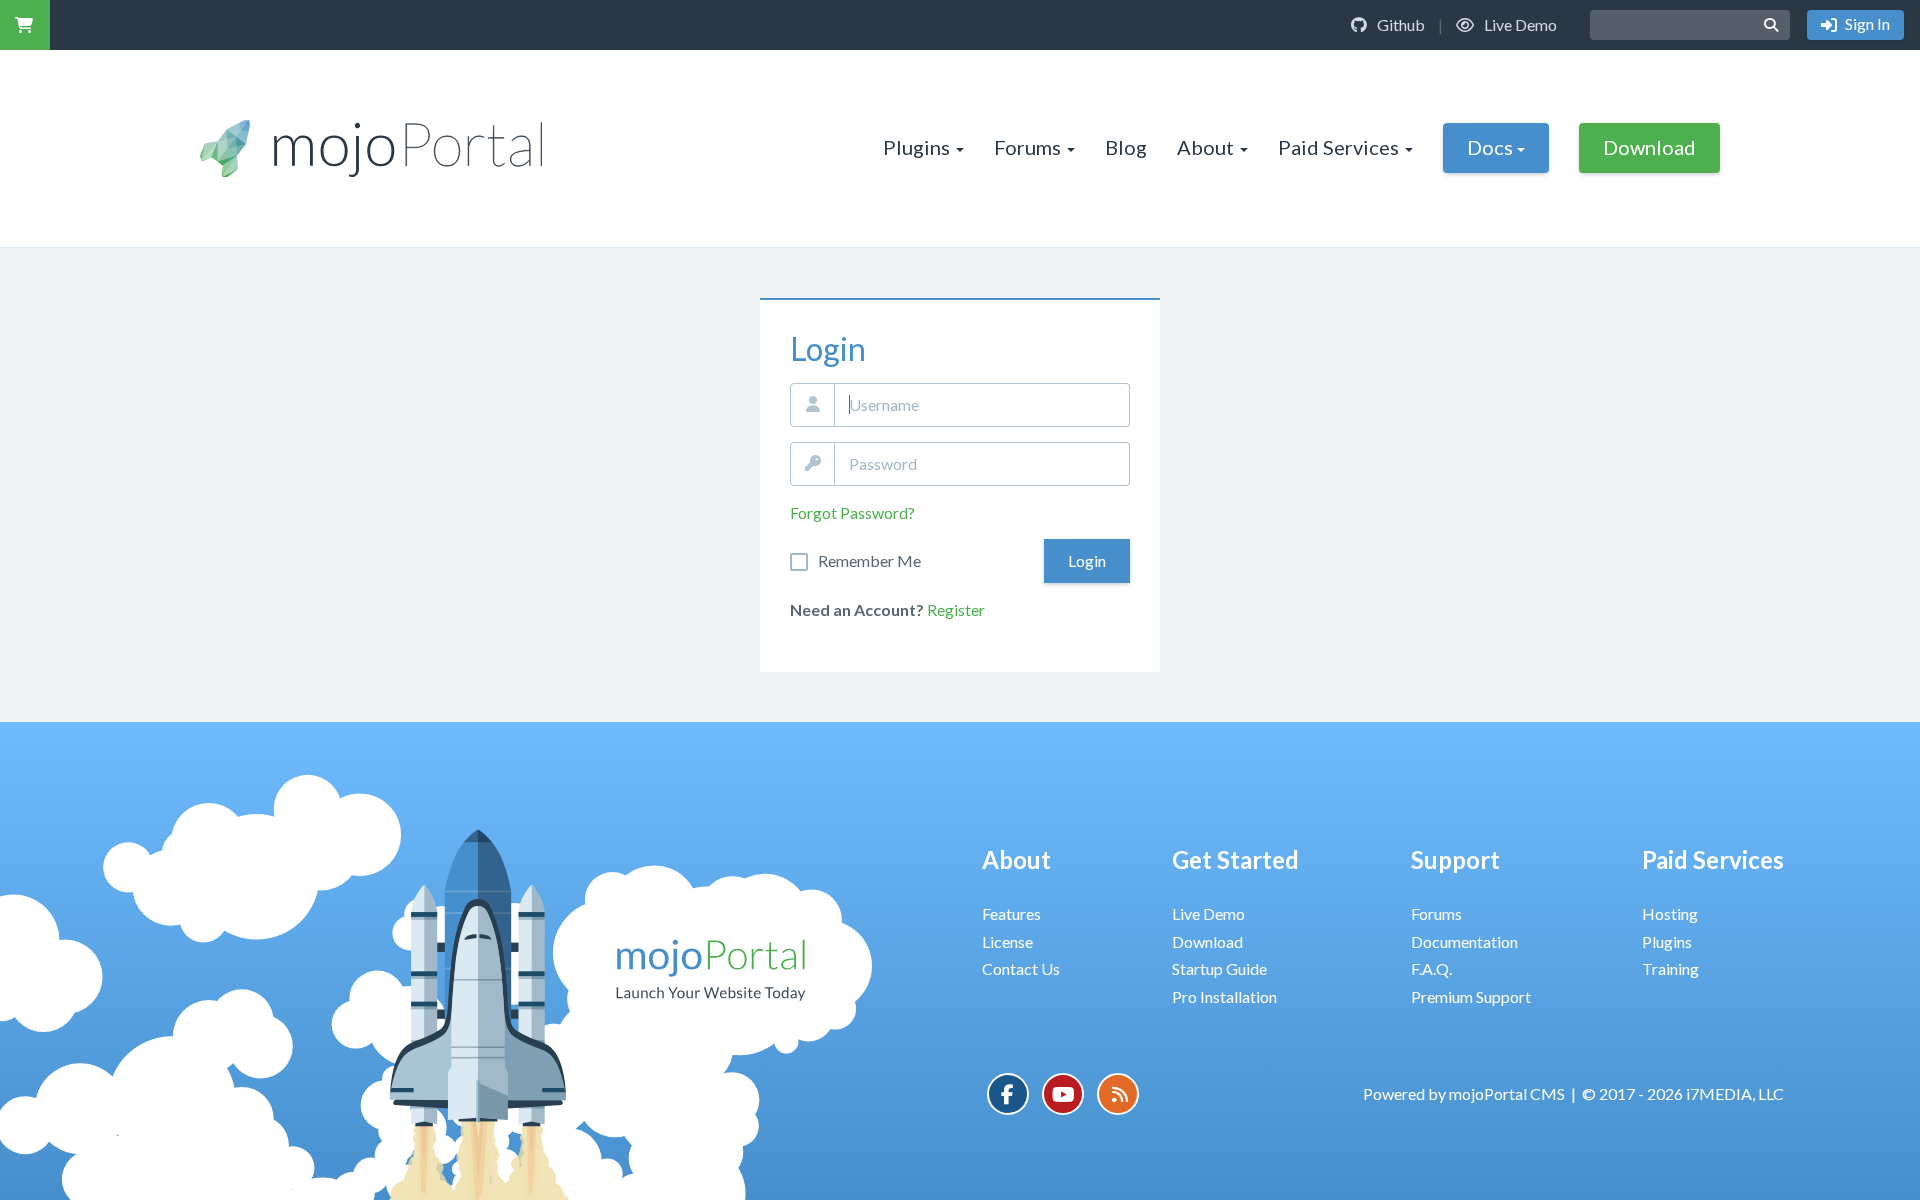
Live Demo (1519, 24)
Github (1399, 24)
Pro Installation (1224, 996)
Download (1649, 147)
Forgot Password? (852, 512)
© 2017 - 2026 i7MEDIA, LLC (1683, 1093)
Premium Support (1471, 996)
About (1205, 147)
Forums (1027, 147)
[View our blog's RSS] (1118, 1094)
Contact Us (1021, 968)
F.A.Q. (1431, 968)
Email (812, 405)
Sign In (1866, 23)
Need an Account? (857, 609)
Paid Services (1338, 147)
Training (1670, 968)
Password (812, 464)
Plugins (916, 147)
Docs (1490, 147)
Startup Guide (1219, 968)
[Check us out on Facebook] (1008, 1094)
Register (956, 609)
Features (1011, 913)
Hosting (1670, 913)
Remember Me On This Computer (869, 561)
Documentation (1464, 941)
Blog (1126, 147)
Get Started (1235, 859)
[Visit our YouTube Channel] (1063, 1094)
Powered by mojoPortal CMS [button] (1464, 1093)
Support (1455, 859)
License (1007, 941)
